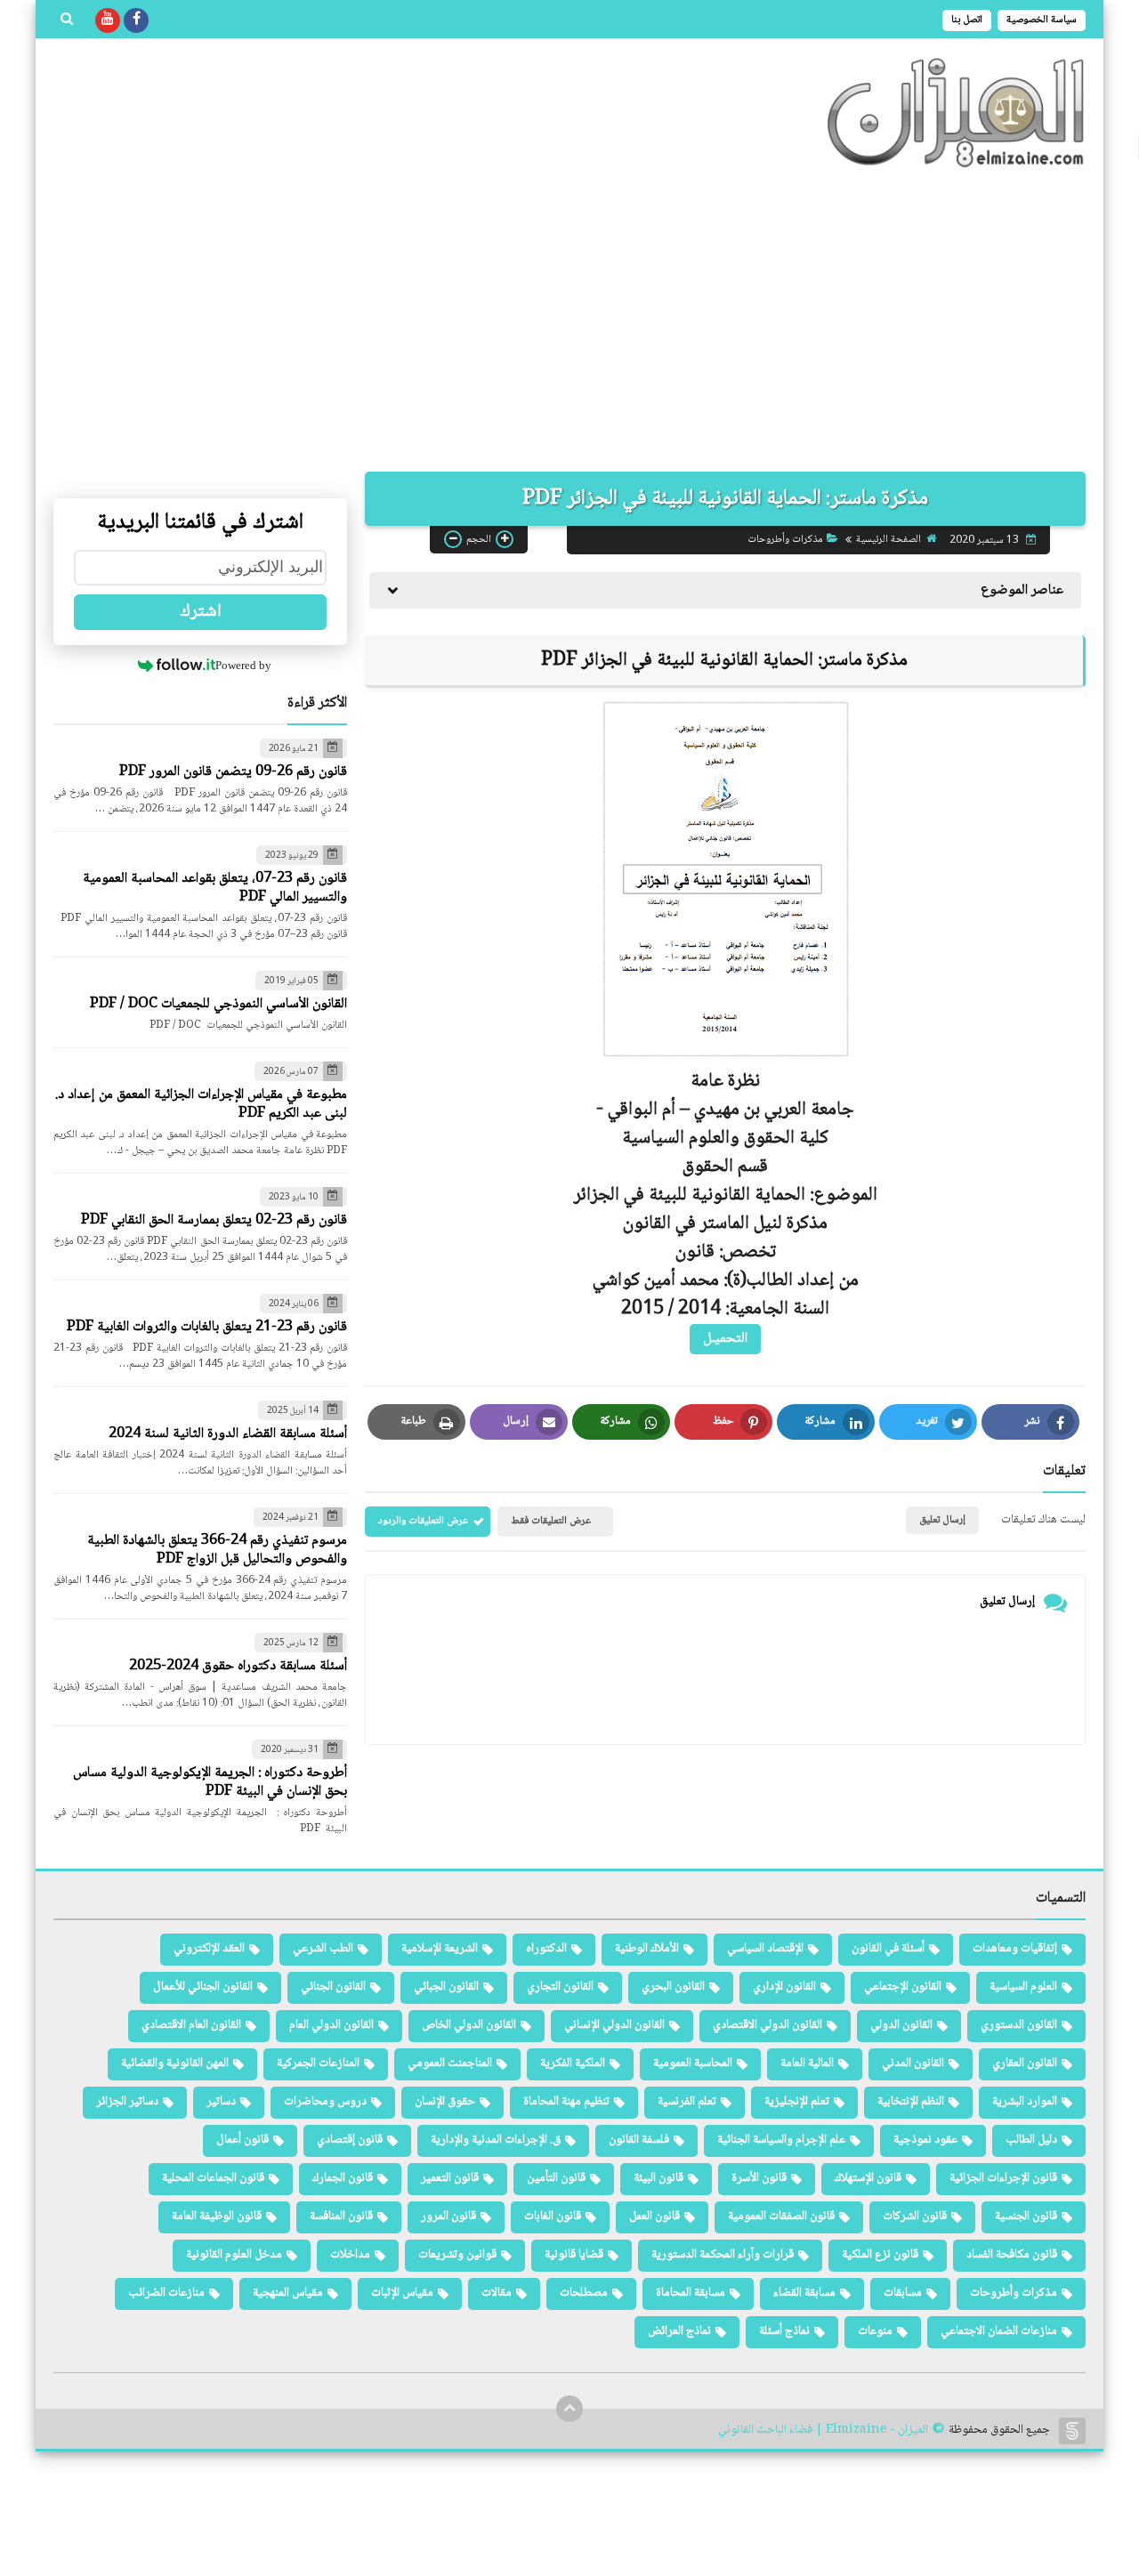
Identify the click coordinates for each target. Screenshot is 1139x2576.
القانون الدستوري (1019, 2025)
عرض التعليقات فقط (551, 1521)
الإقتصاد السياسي (765, 1949)
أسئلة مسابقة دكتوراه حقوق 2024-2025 (238, 1666)
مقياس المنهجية (288, 2293)
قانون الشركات (915, 2217)
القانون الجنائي (333, 1987)
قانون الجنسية (1026, 2217)
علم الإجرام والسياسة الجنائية (781, 2140)
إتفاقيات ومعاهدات (1015, 1949)
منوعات (875, 2331)
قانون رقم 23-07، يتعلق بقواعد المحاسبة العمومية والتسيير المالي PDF (215, 888)
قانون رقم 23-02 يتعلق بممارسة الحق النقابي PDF (214, 1220)
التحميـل (725, 1339)
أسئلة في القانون (888, 1949)
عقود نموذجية (925, 2140)
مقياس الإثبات (402, 2293)
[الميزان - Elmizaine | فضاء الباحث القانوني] (957, 113)
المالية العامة (807, 2063)
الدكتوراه (546, 1949)
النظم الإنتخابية (911, 2102)
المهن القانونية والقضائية (175, 2063)
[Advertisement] (569, 320)
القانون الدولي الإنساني (614, 2025)
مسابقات (903, 2293)
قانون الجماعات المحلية (213, 2178)
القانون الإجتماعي (903, 1987)
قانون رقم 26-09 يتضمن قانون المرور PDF (233, 772)
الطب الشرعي (323, 1949)
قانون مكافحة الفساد (1012, 2255)
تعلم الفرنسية (687, 2102)
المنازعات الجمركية (318, 2063)
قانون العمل (654, 2217)
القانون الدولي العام (331, 2025)
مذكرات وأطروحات (785, 540)
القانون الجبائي (446, 1987)
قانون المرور (448, 2217)
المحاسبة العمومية (693, 2063)
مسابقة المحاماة (691, 2293)
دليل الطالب (1031, 2140)
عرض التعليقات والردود (423, 1521)
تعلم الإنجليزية (797, 2102)
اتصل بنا (967, 20)
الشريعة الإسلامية (440, 1949)
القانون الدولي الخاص (469, 2025)
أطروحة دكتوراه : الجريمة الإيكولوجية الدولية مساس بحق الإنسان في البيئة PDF (210, 1782)
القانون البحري (673, 1987)
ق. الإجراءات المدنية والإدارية (496, 2140)
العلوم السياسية (1023, 1987)
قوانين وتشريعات (457, 2255)
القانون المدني (913, 2063)
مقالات (497, 2293)
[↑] (569, 2409)
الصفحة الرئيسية (889, 540)
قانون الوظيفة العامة (217, 2217)
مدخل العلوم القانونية (234, 2255)
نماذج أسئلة (784, 2331)
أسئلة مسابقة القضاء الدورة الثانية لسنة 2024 (228, 1434)
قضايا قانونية (574, 2255)
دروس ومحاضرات (325, 2102)
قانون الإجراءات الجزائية (1003, 2178)
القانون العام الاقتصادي (191, 2025)
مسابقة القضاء (804, 2293)
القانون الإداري (784, 1987)
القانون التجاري (560, 1987)
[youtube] (108, 20)
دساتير (221, 2102)
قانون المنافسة (341, 2217)
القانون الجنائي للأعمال (203, 1987)
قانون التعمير (450, 2178)
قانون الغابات (553, 2217)
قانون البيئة (658, 2178)
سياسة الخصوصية (1042, 20)
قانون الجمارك (343, 2178)
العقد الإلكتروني (209, 1949)
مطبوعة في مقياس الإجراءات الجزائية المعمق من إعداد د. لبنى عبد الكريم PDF (201, 1104)
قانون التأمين (556, 2178)
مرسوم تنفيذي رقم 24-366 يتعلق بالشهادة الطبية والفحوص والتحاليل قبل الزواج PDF (217, 1550)
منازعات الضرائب (166, 2293)
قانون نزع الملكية (880, 2255)
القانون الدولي (901, 2025)
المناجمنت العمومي (450, 2063)
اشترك (201, 612)
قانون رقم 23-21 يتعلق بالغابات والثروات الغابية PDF (207, 1327)
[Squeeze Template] (1072, 2431)
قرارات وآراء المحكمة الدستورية (723, 2255)
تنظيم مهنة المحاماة (566, 2102)
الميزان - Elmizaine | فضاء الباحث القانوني (823, 2431)
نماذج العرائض (679, 2331)
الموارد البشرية (1025, 2102)
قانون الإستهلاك (868, 2178)
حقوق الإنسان (445, 2102)
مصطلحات (584, 2293)
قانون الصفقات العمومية (781, 2217)
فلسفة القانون (639, 2140)
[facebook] (136, 20)
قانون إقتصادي (350, 2140)
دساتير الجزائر (127, 2102)
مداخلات (350, 2255)
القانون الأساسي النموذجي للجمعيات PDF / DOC (218, 1004)
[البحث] (67, 20)
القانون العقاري (1025, 2063)
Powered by (243, 665)
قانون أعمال (242, 2140)
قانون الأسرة (759, 2178)
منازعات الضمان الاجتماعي (999, 2331)
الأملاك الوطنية (647, 1949)
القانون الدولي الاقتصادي (767, 2025)
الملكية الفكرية (573, 2063)
